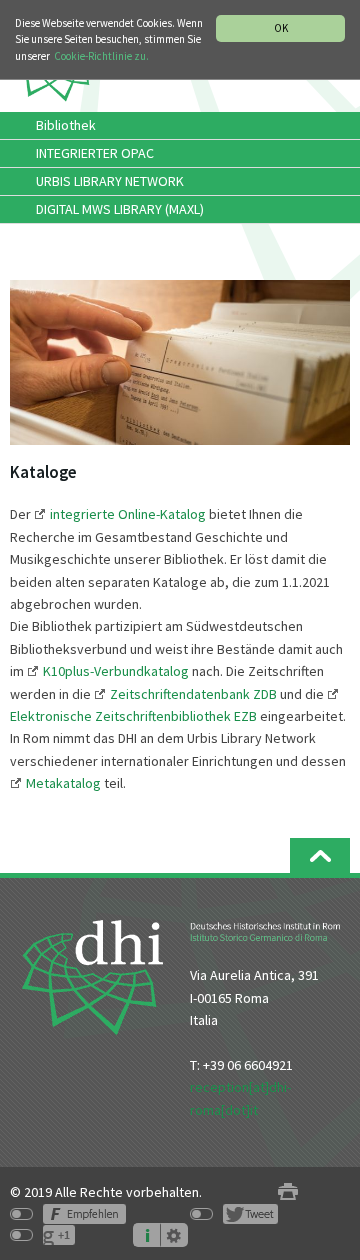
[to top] (320, 855)
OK (281, 28)
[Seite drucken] (288, 1192)
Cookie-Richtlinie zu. (101, 56)
